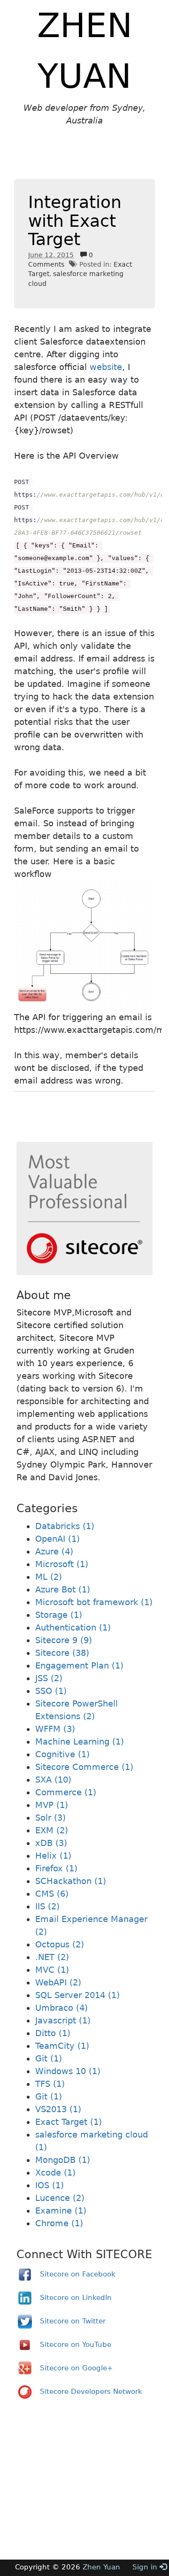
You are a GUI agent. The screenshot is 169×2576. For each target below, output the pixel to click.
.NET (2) (52, 1957)
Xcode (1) (55, 2172)
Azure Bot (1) (63, 1589)
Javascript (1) (63, 2020)
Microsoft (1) (62, 1564)
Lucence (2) (60, 2198)
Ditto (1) (53, 2033)
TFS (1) (50, 2084)
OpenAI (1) (58, 1539)
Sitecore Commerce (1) (84, 1767)
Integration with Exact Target (75, 221)
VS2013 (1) (58, 2109)
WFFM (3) (55, 1729)
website (106, 367)
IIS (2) (47, 1906)
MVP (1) (52, 1805)
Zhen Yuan (101, 2567)
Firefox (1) (56, 1868)
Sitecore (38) (62, 1653)
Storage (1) (59, 1615)
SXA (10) (53, 1780)
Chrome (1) (59, 2223)
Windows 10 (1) (68, 2071)
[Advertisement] (92, 164)
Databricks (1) (65, 1526)
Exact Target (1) (69, 2122)
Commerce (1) (66, 1792)
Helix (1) (53, 1856)
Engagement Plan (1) (79, 1665)
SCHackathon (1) (71, 1881)
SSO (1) (51, 1691)
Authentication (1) (73, 1627)
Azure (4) (54, 1551)
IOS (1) (50, 2185)
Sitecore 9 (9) (64, 1640)
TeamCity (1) (62, 2046)
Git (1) (49, 2058)
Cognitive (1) (62, 1754)
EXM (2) (52, 1830)
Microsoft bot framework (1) (94, 1602)
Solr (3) (50, 1818)
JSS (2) (49, 1678)
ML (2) (49, 1577)
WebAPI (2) (58, 1982)
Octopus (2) (60, 1944)
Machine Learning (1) (80, 1742)
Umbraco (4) (61, 2008)
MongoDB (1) (63, 2160)
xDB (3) (51, 1843)
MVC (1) (52, 1970)
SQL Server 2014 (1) (77, 1995)
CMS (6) (52, 1894)
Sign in (146, 2567)
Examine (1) (61, 2211)
